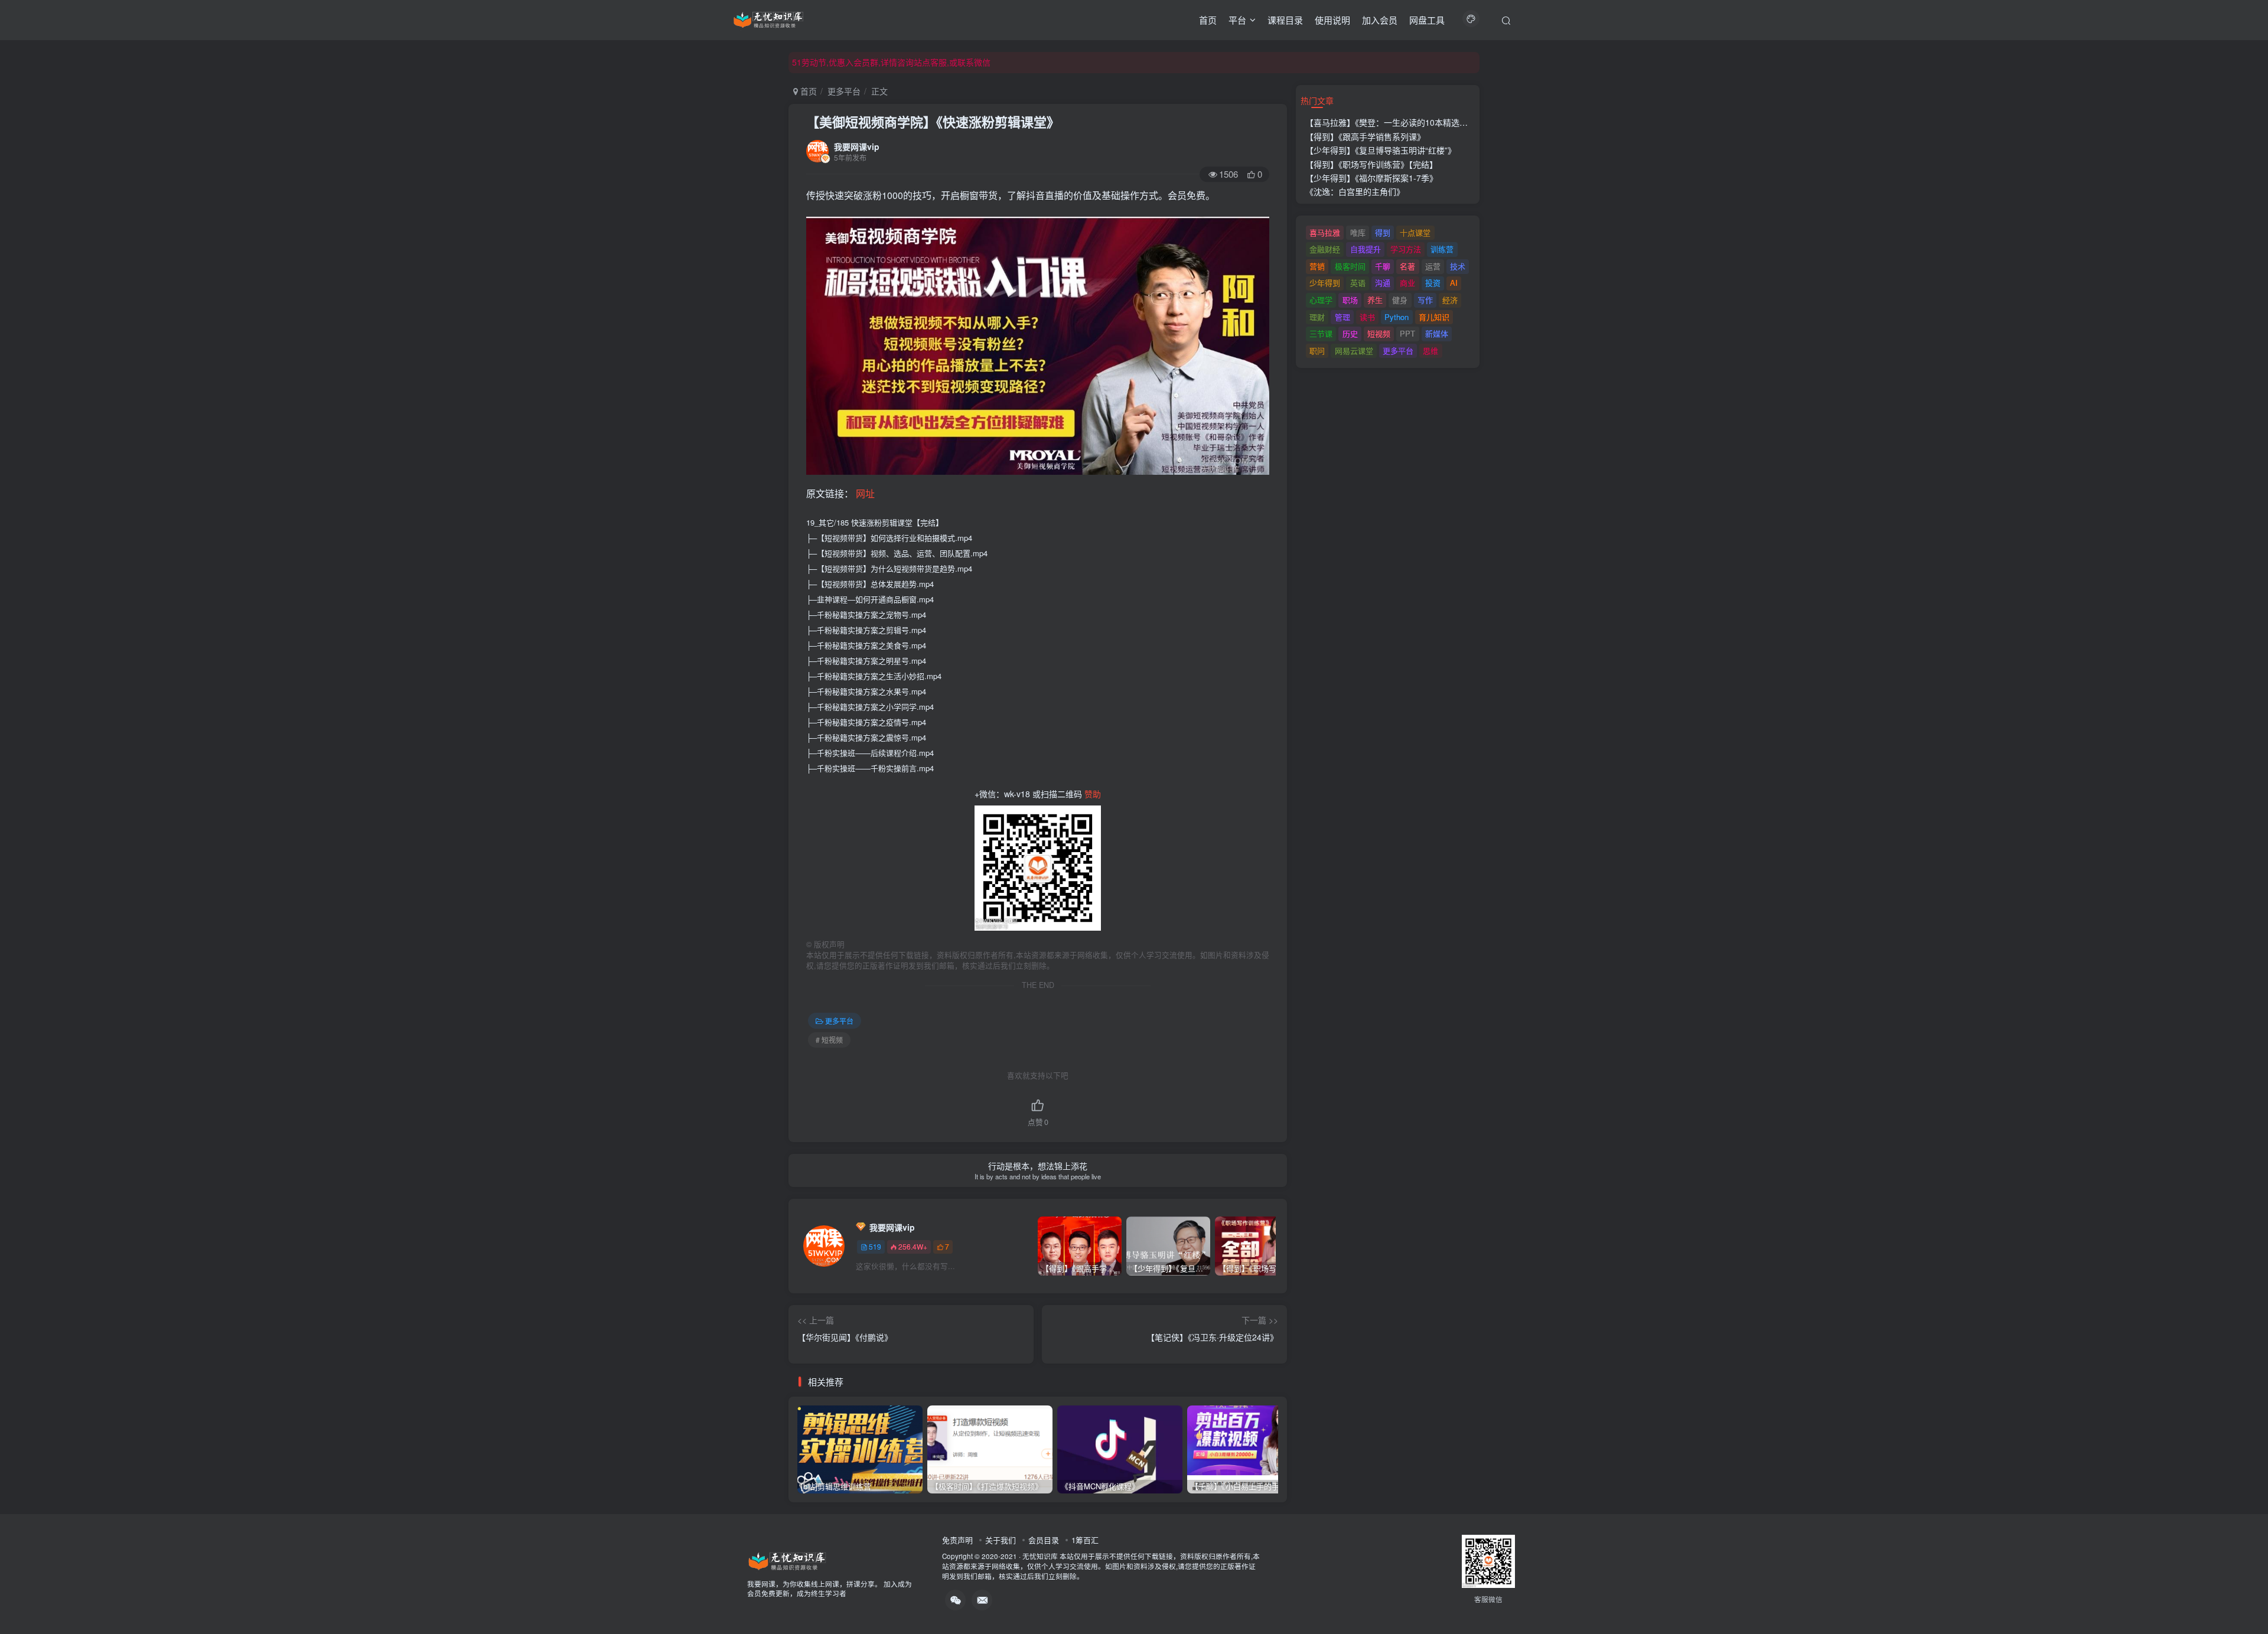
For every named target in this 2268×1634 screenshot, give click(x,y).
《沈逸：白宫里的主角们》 (1355, 191)
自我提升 (1366, 249)
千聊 (1383, 266)
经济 (1450, 300)
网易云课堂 (1354, 350)
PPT (1407, 333)
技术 (1458, 266)
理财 (1317, 317)
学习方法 (1406, 249)
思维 (1430, 350)
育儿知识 (1434, 317)
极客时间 (1350, 266)
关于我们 (1001, 1540)
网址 (865, 493)
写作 (1425, 300)
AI (1454, 283)
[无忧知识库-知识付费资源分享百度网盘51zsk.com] (768, 18)
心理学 (1321, 300)
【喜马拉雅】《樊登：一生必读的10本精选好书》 (1395, 122)
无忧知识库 (1040, 1556)
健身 (1400, 300)
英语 (1358, 283)
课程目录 (1285, 20)
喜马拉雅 (1325, 232)
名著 (1407, 266)
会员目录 (1044, 1540)
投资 (1433, 283)
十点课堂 (1415, 232)
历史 (1350, 333)
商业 (1407, 283)
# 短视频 (829, 1040)
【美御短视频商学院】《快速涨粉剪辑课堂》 (933, 122)
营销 (1317, 266)
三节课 (1321, 333)
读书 (1367, 317)
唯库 (1358, 232)
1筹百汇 (1085, 1540)
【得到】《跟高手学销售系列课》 (1365, 136)
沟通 (1383, 283)
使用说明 (1332, 20)
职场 (1350, 300)
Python (1397, 317)
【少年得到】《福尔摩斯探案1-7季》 (1371, 178)
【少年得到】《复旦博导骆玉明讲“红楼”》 (1381, 150)
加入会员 (1380, 20)
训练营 (1442, 249)
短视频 (1379, 333)
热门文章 (1317, 100)
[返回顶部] (2244, 1599)
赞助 (1093, 794)
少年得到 (1325, 283)
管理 (1342, 317)
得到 (1383, 232)
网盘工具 (1427, 20)
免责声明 (957, 1540)
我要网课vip (857, 146)
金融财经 (1325, 249)
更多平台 (844, 91)
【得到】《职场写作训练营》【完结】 (1371, 164)
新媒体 (1437, 333)
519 (875, 1246)
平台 (1237, 20)
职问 (1317, 350)
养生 (1375, 300)
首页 (1208, 20)
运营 (1433, 266)
